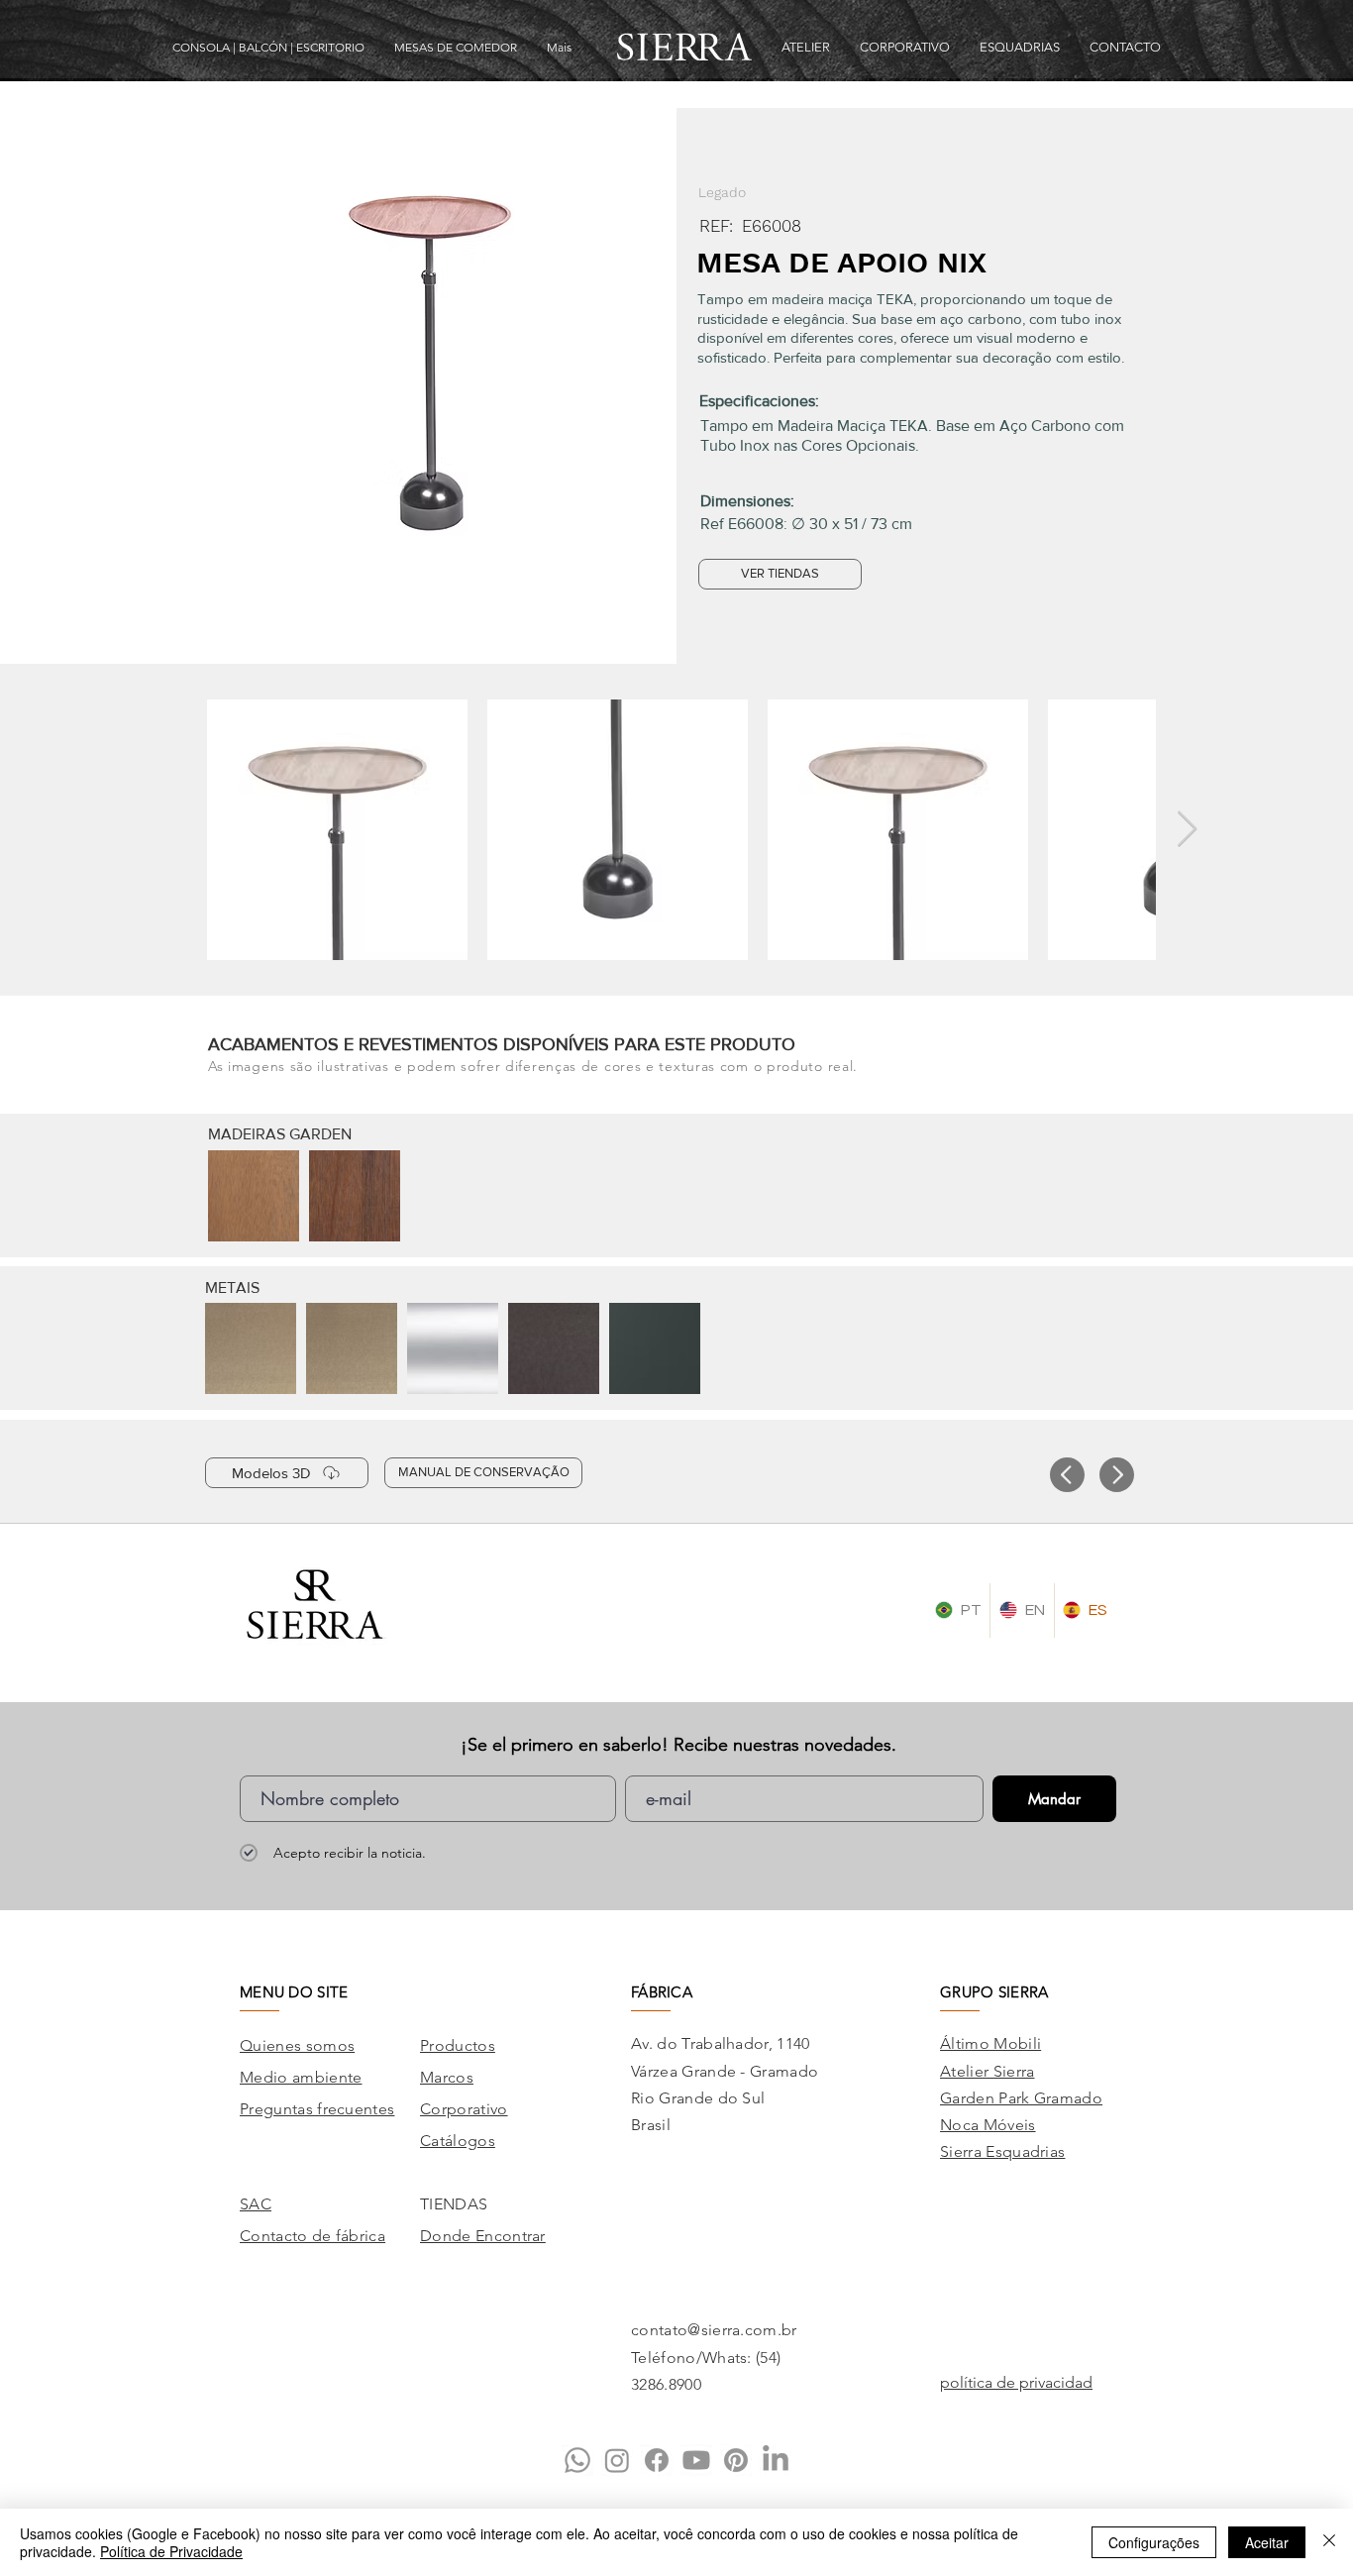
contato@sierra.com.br (714, 2330)
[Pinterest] (736, 2460)
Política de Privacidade (171, 2551)
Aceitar (1267, 2542)
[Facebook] (657, 2460)
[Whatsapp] (577, 2460)
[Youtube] (696, 2460)
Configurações (1154, 2542)
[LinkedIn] (776, 2460)
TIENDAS (454, 2204)
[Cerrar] (1329, 2542)
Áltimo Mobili (990, 2043)
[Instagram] (617, 2460)
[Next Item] (1187, 830)
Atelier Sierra (987, 2071)
